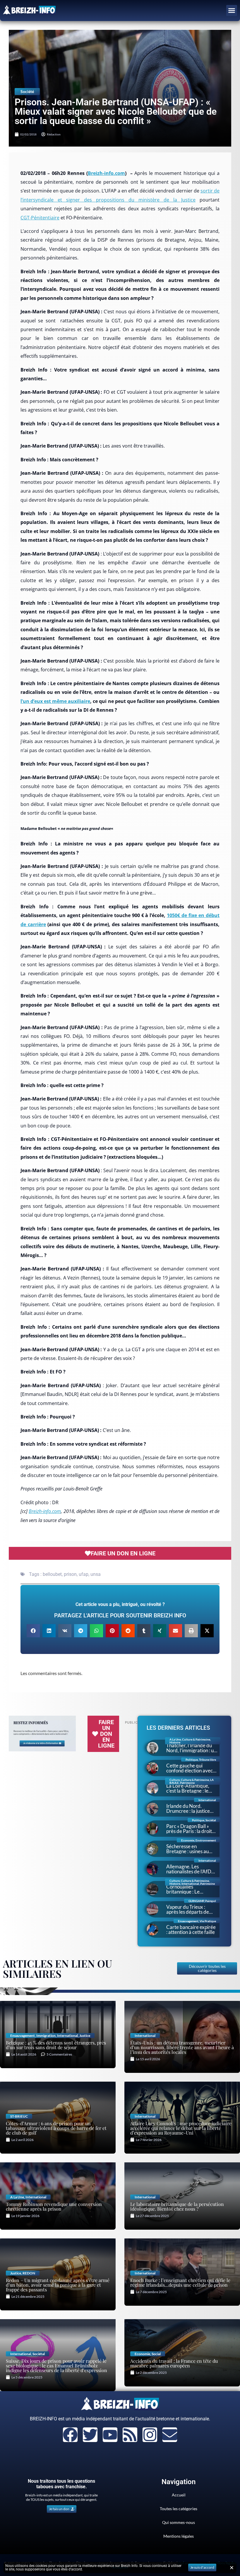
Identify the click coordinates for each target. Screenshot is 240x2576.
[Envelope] (170, 2435)
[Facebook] (70, 2435)
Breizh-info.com (106, 173)
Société (27, 91)
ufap (84, 1574)
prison (70, 1574)
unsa (96, 1574)
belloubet (52, 1574)
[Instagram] (150, 2435)
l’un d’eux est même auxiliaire (55, 701)
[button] (232, 11)
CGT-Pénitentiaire (40, 218)
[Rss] (130, 2435)
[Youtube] (110, 2435)
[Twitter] (90, 2435)
